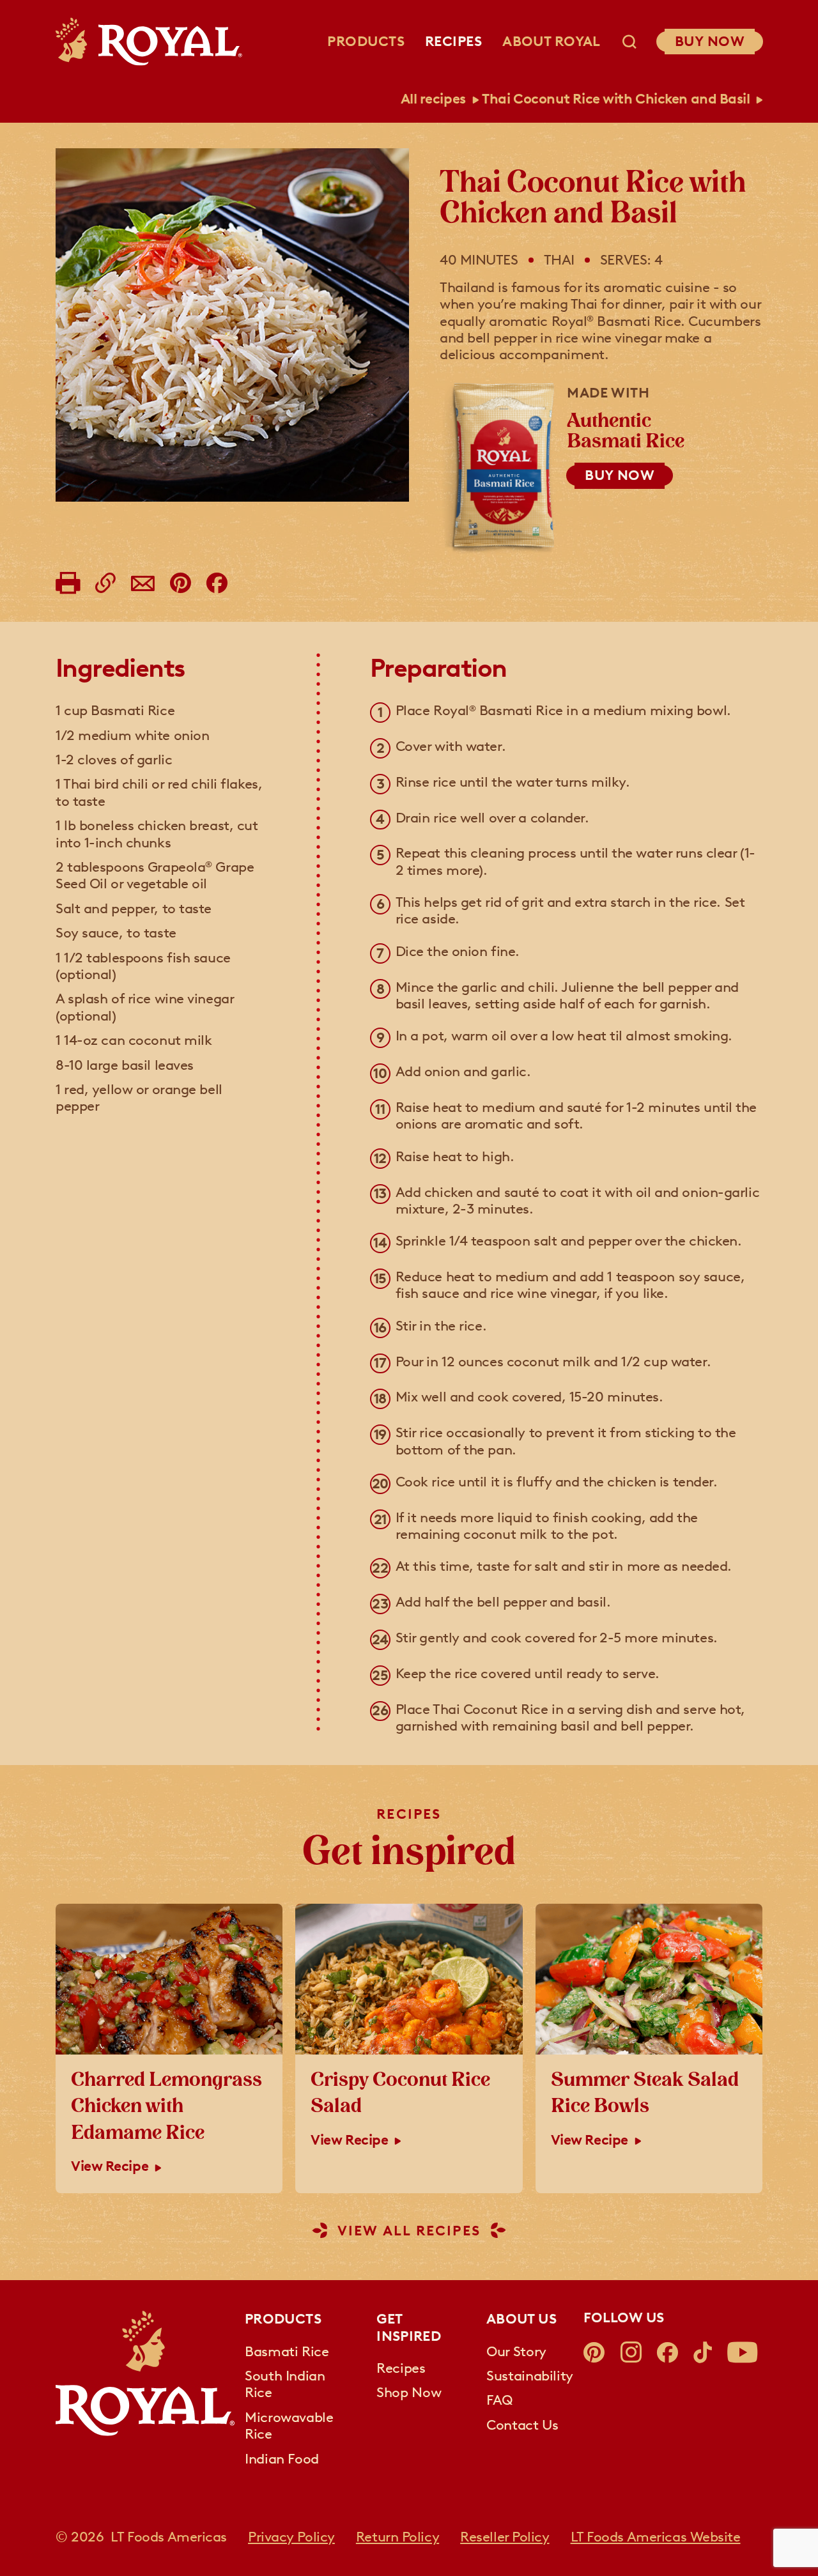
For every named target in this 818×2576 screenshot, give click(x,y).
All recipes (433, 99)
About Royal (552, 41)
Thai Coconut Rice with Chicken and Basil (616, 99)
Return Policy (397, 2537)
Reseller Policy (505, 2537)
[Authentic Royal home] (145, 2373)
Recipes (453, 41)
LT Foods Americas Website (656, 2537)
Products (366, 41)
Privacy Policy (291, 2537)
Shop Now (409, 2393)
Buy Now (710, 41)
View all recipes (409, 2231)
